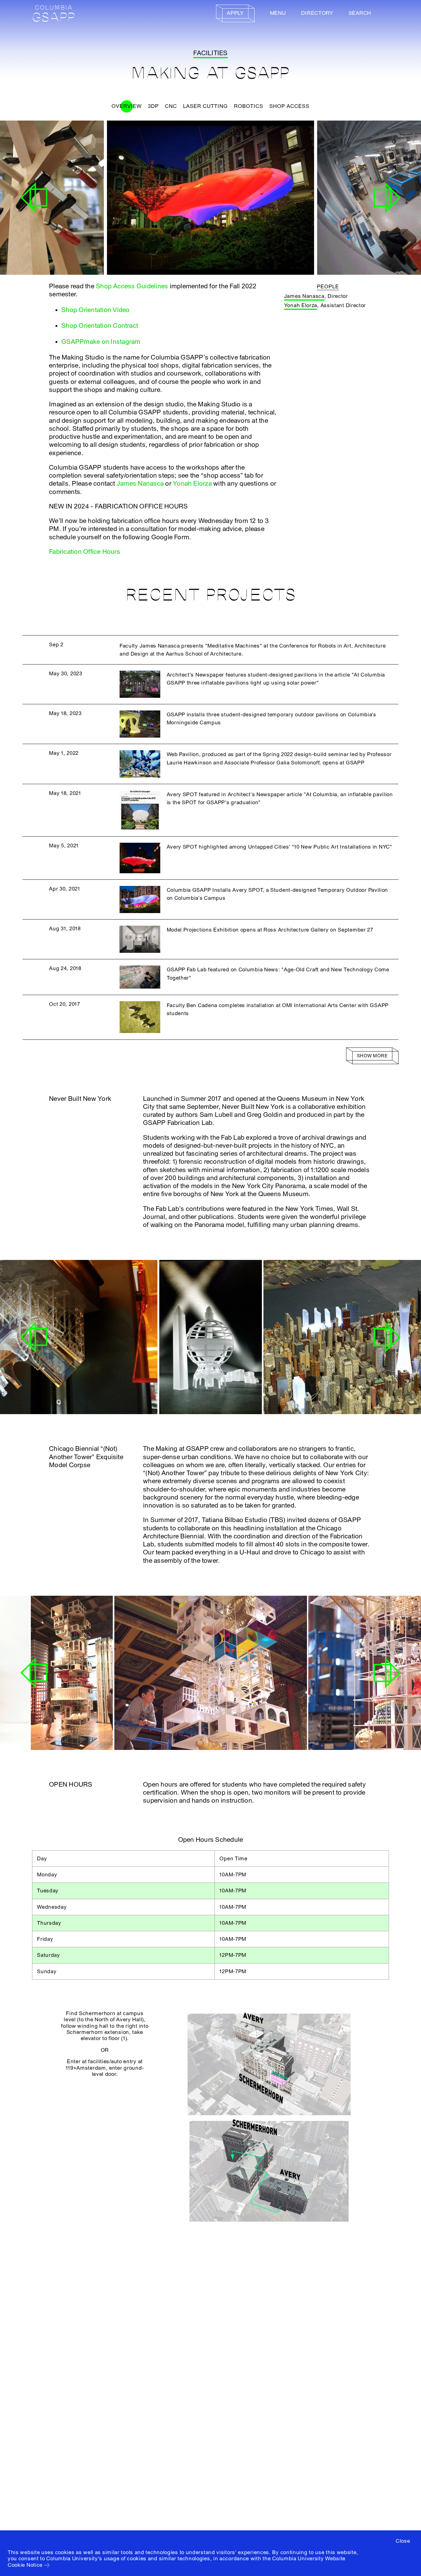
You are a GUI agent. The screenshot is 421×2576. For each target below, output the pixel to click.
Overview (127, 106)
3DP (153, 106)
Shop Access (289, 106)
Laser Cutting (205, 106)
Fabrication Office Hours (85, 552)
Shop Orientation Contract (100, 326)
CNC (171, 106)
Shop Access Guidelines (132, 286)
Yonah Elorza (192, 484)
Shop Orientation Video (95, 310)
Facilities (210, 53)
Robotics (249, 106)
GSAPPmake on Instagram (101, 342)
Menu (278, 13)
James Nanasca (140, 484)
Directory (317, 13)
